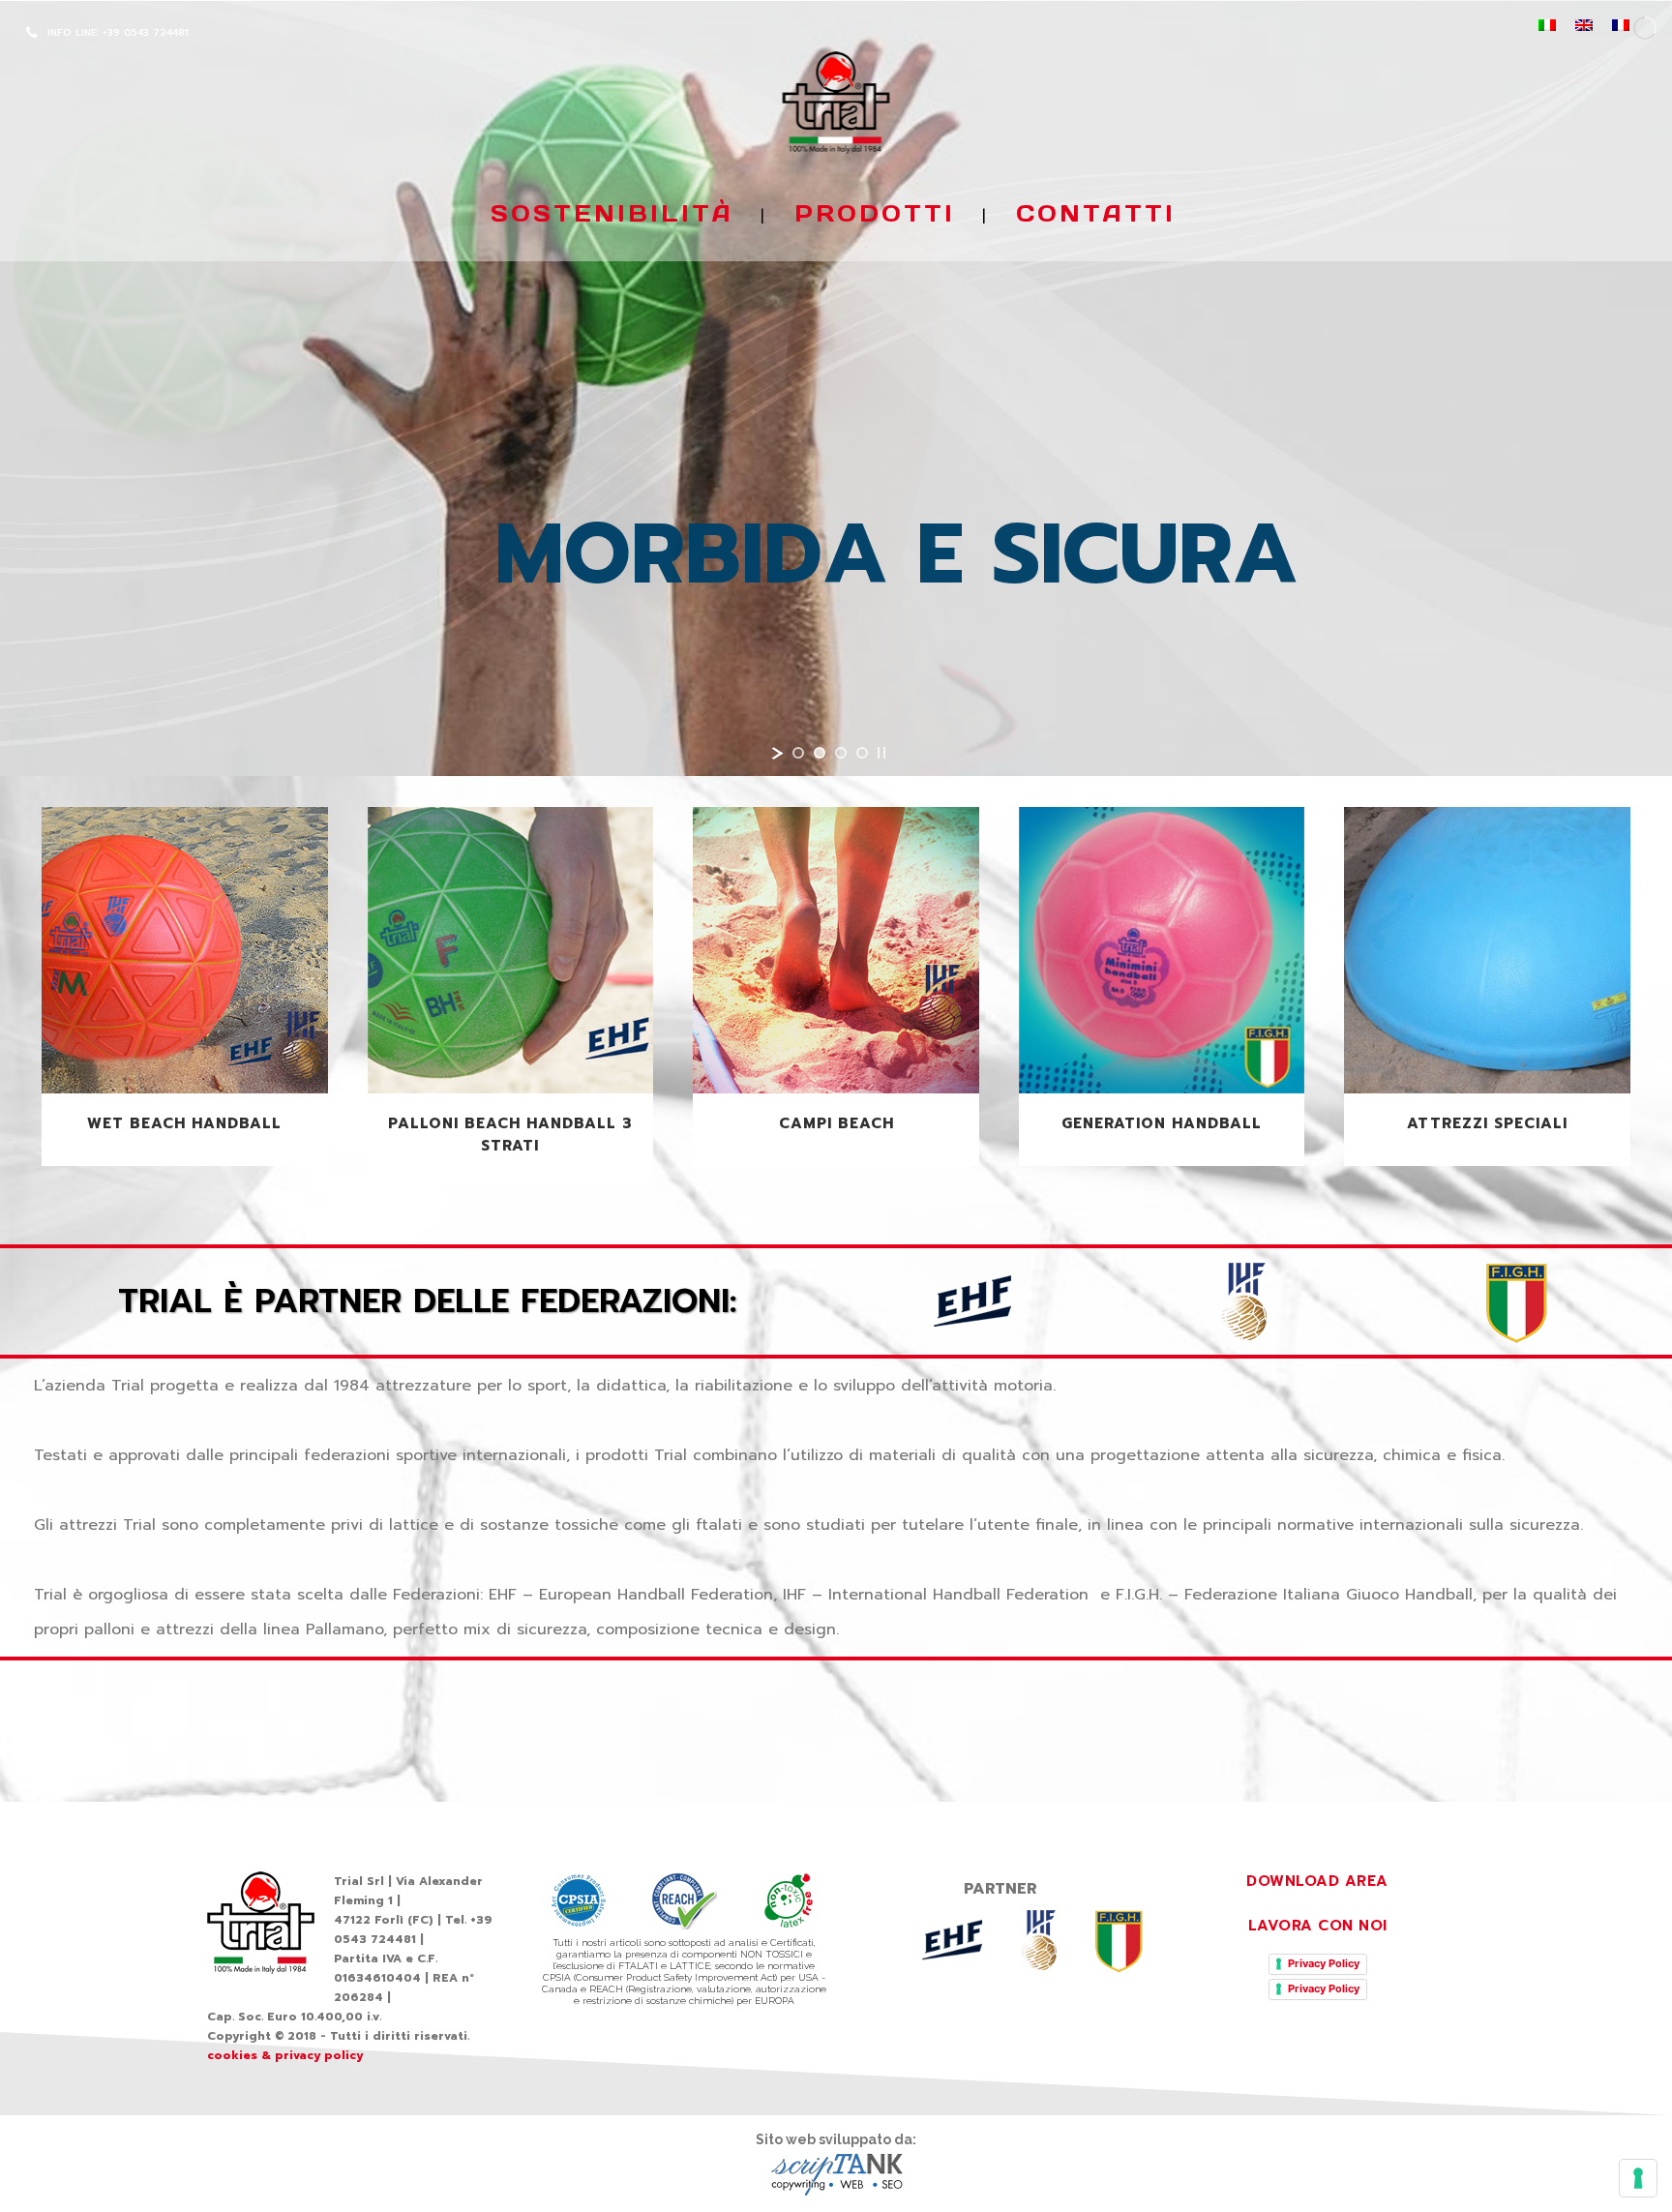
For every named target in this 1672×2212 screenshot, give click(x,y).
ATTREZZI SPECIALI (1487, 1123)
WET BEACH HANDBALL (184, 1123)
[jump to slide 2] (820, 753)
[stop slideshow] (881, 753)
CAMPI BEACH (836, 1123)
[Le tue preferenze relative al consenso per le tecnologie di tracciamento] (1638, 2178)
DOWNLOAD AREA (1317, 1881)
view (229, 947)
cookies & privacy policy (285, 2055)
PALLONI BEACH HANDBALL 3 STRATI (510, 1135)
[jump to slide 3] (841, 753)
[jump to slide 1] (798, 753)
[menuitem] (1547, 25)
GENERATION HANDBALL (1162, 1123)
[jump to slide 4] (862, 753)
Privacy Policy (1324, 1963)
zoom (143, 947)
